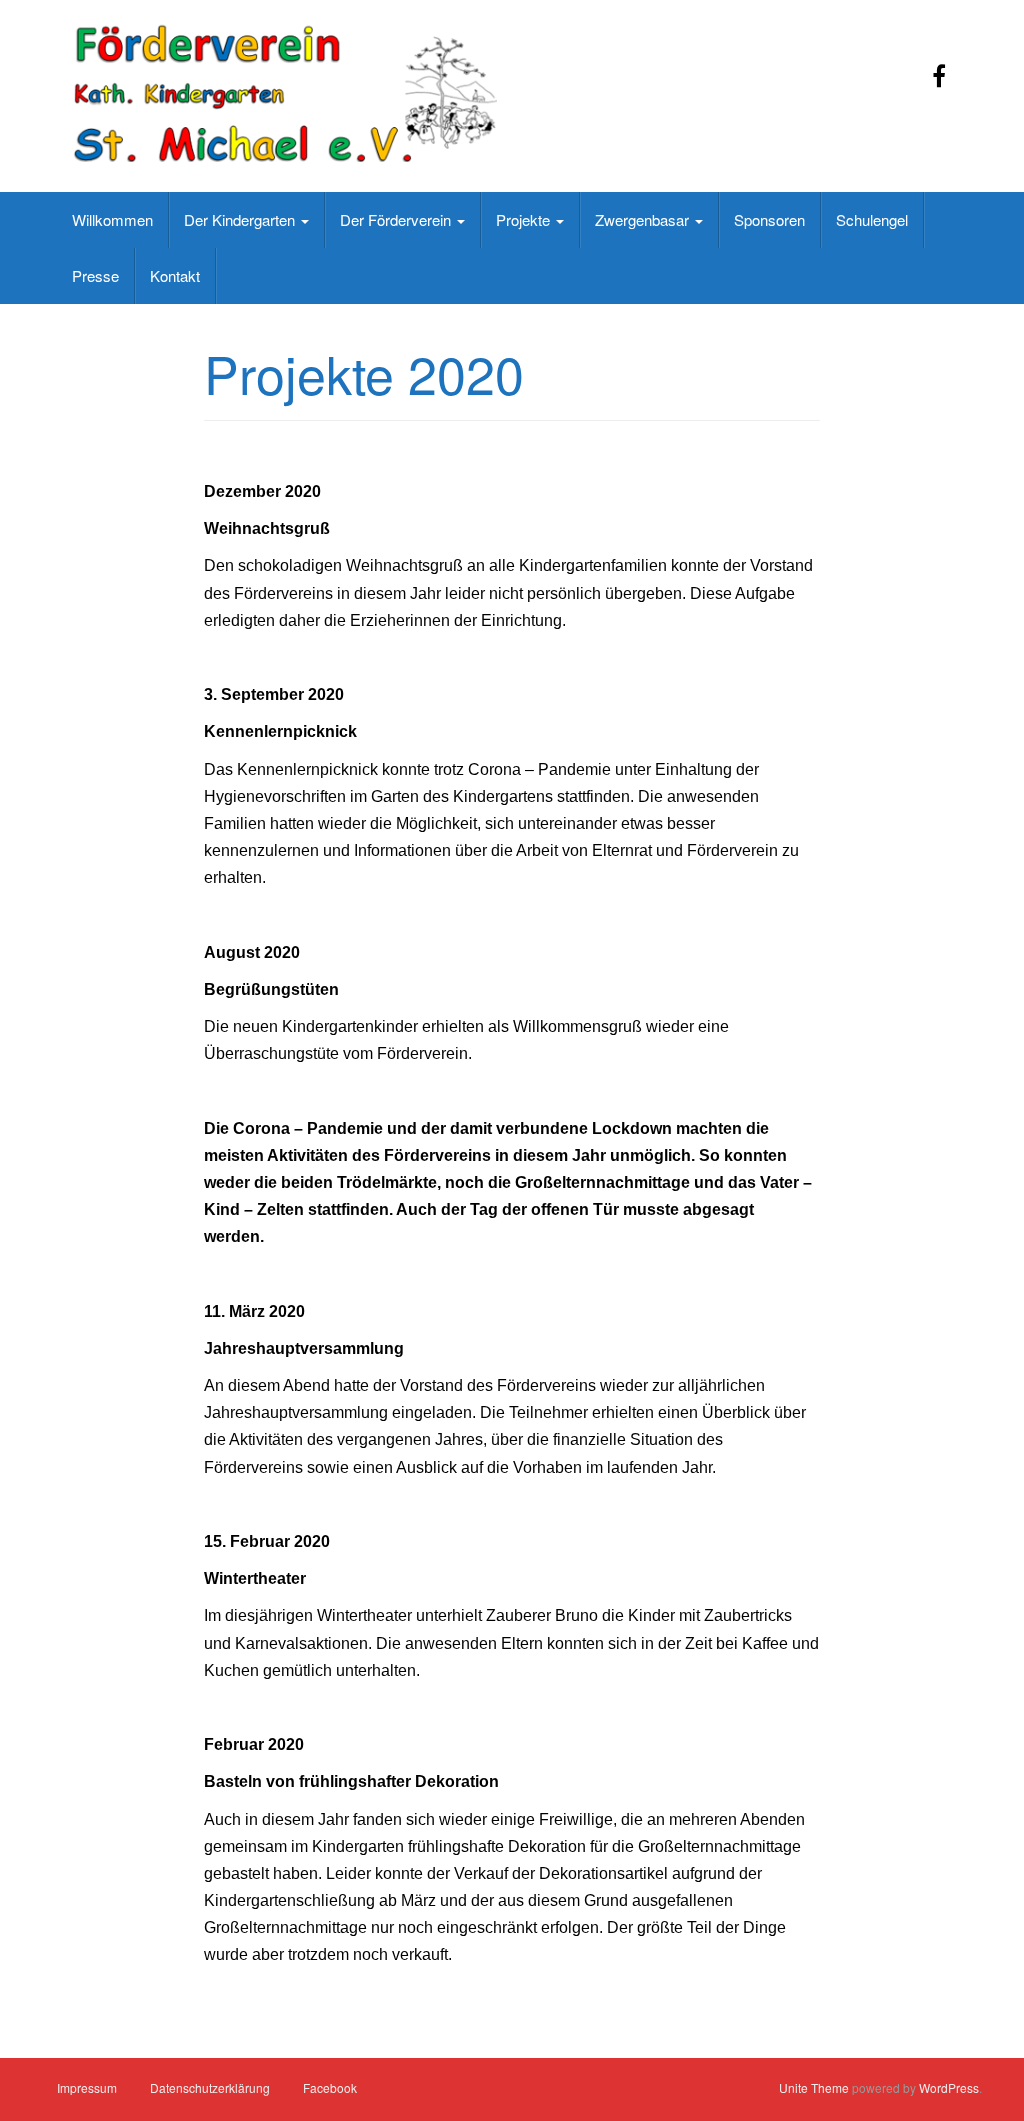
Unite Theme (814, 2087)
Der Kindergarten (241, 219)
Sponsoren (769, 219)
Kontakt (175, 275)
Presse (95, 275)
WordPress (949, 2087)
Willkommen (112, 219)
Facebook (330, 2087)
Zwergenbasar (644, 219)
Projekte (525, 219)
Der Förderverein (397, 219)
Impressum (87, 2087)
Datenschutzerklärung (210, 2087)
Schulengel (872, 219)
